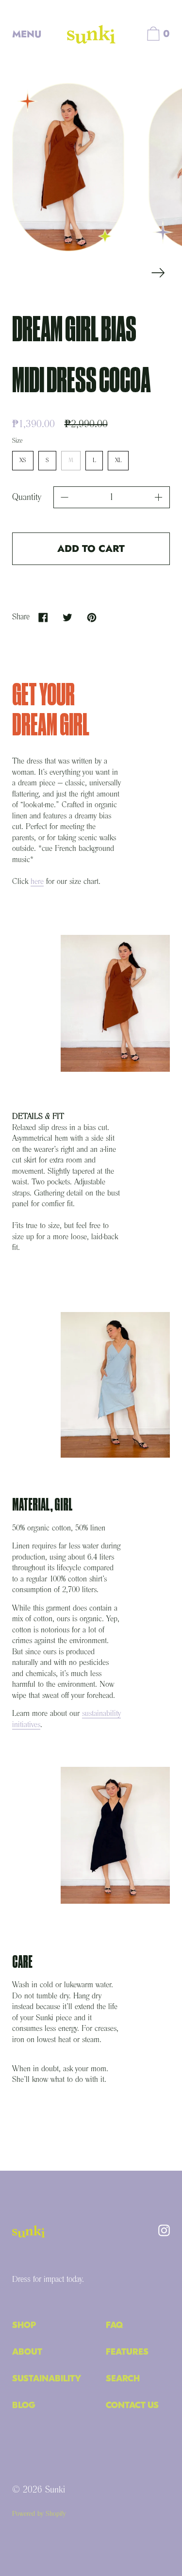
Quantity (27, 498)
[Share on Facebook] (43, 617)
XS (23, 457)
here (37, 882)
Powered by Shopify (39, 2514)
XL (118, 457)
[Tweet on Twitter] (67, 617)
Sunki (55, 2490)
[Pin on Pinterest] (91, 617)
